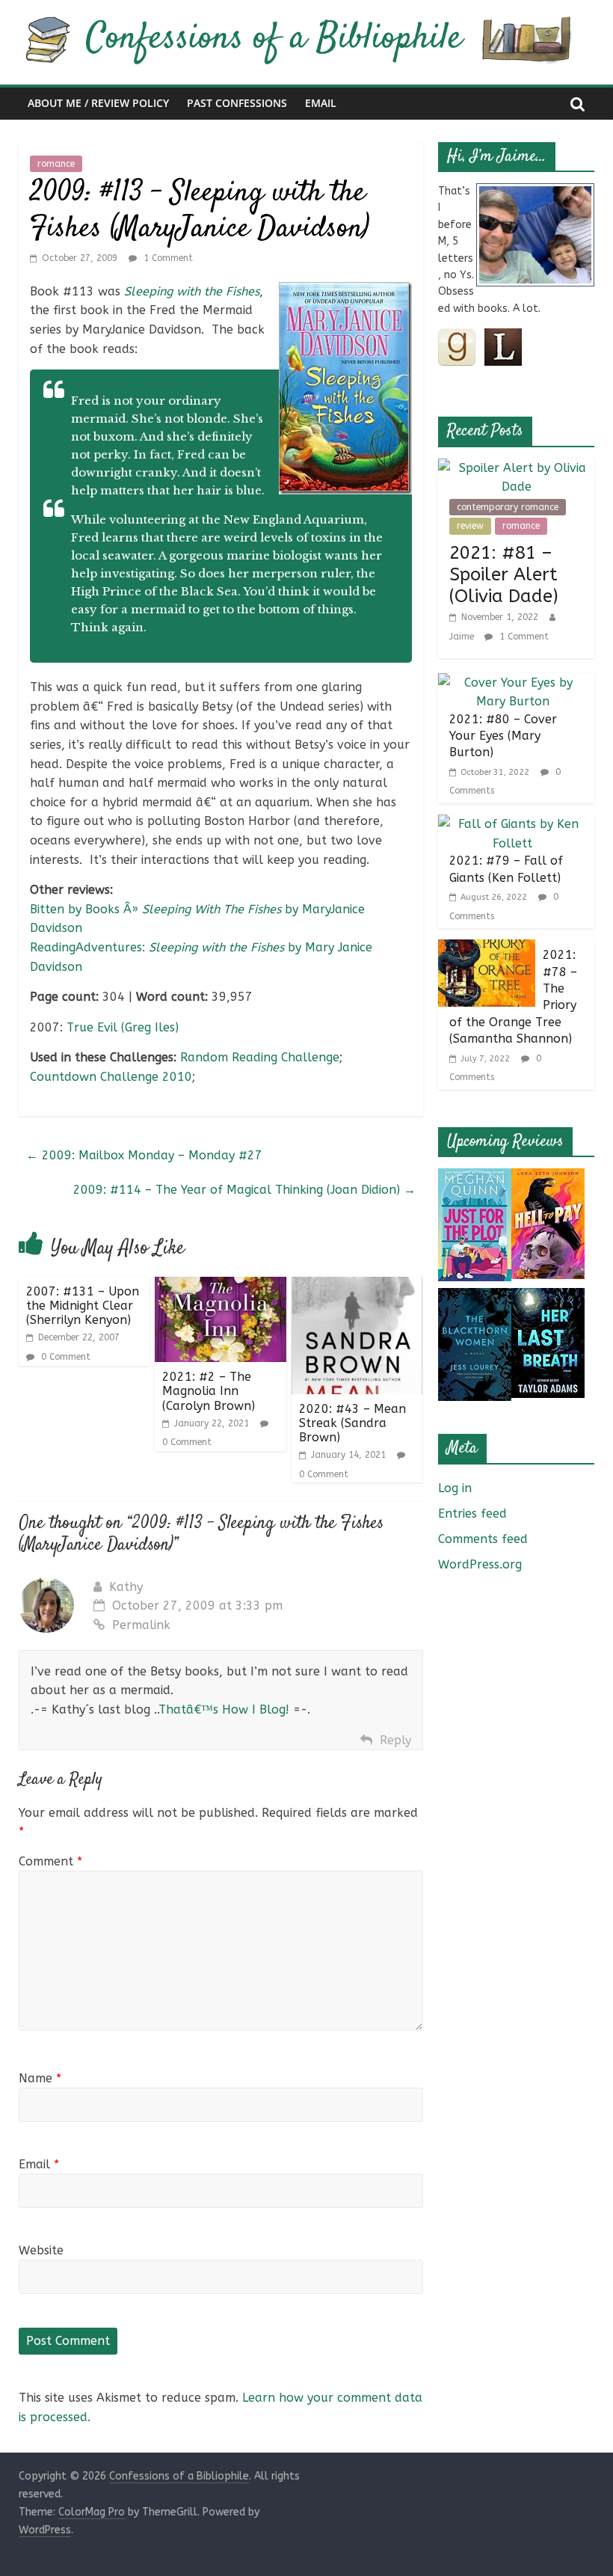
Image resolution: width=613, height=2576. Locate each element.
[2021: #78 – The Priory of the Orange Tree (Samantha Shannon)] (487, 949)
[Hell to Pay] (548, 1178)
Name (40, 2078)
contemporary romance (508, 507)
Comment (50, 1861)
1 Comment (167, 258)
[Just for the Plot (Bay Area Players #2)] (475, 1178)
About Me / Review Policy (98, 103)
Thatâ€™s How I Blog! (224, 1709)
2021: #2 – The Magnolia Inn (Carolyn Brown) (209, 1391)
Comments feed (483, 1539)
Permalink (141, 1625)
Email (321, 103)
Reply (395, 1740)
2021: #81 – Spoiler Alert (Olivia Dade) (504, 574)
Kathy (126, 1587)
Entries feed (472, 1514)
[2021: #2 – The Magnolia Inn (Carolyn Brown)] (221, 1286)
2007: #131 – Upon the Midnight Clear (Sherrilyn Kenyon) (83, 1306)
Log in (455, 1488)
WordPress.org (480, 1564)
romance (56, 164)
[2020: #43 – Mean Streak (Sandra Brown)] (357, 1286)
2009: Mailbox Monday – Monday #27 (144, 1155)
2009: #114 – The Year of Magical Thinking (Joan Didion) (244, 1190)
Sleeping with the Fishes (192, 291)
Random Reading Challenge (260, 1057)
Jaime (463, 637)
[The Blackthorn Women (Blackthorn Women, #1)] (475, 1297)
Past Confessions (237, 103)
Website (41, 2250)
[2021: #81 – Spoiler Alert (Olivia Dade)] (517, 468)
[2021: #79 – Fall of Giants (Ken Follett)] (513, 824)
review (470, 526)
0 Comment (64, 1357)
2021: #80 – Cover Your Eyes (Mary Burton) (503, 736)
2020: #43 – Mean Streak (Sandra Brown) (352, 1423)
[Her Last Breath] (548, 1297)
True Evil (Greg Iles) (123, 1027)
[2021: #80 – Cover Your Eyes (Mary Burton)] (513, 683)
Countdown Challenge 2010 (111, 1077)
